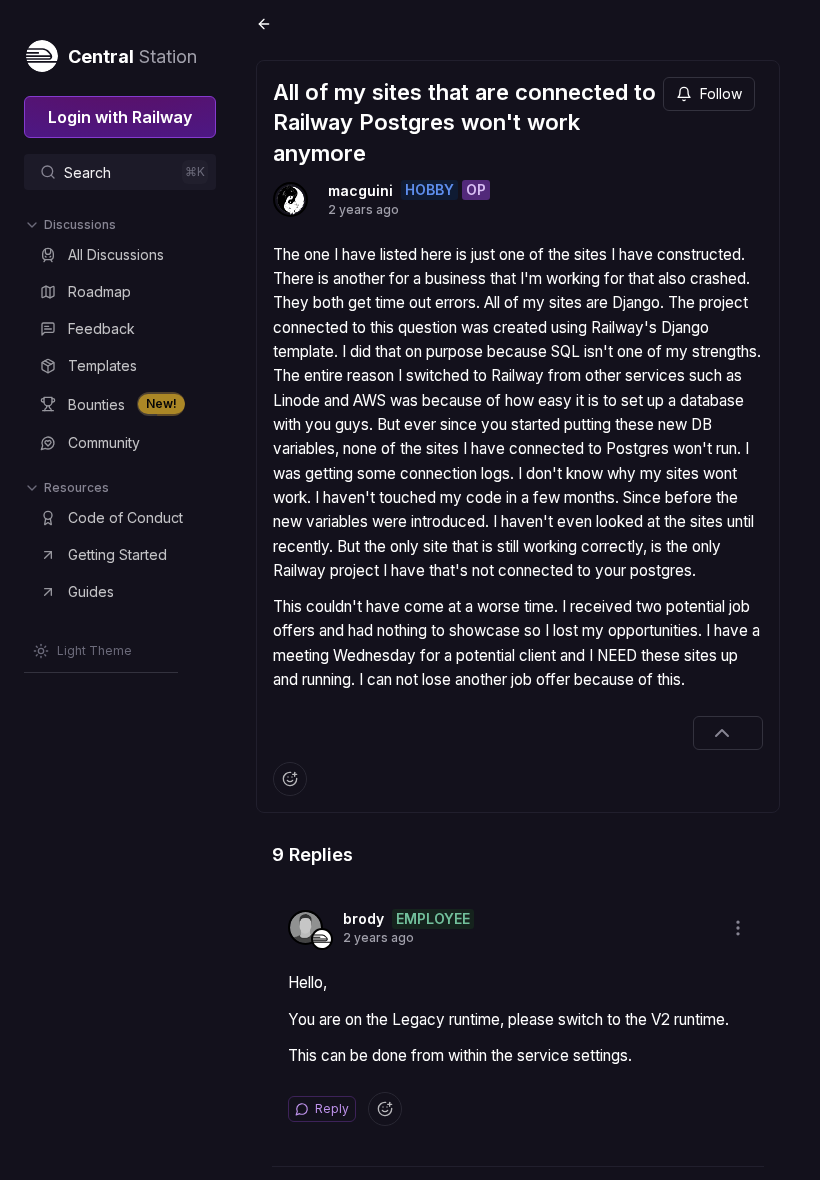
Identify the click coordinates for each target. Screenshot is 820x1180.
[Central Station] (41, 52)
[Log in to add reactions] (290, 779)
